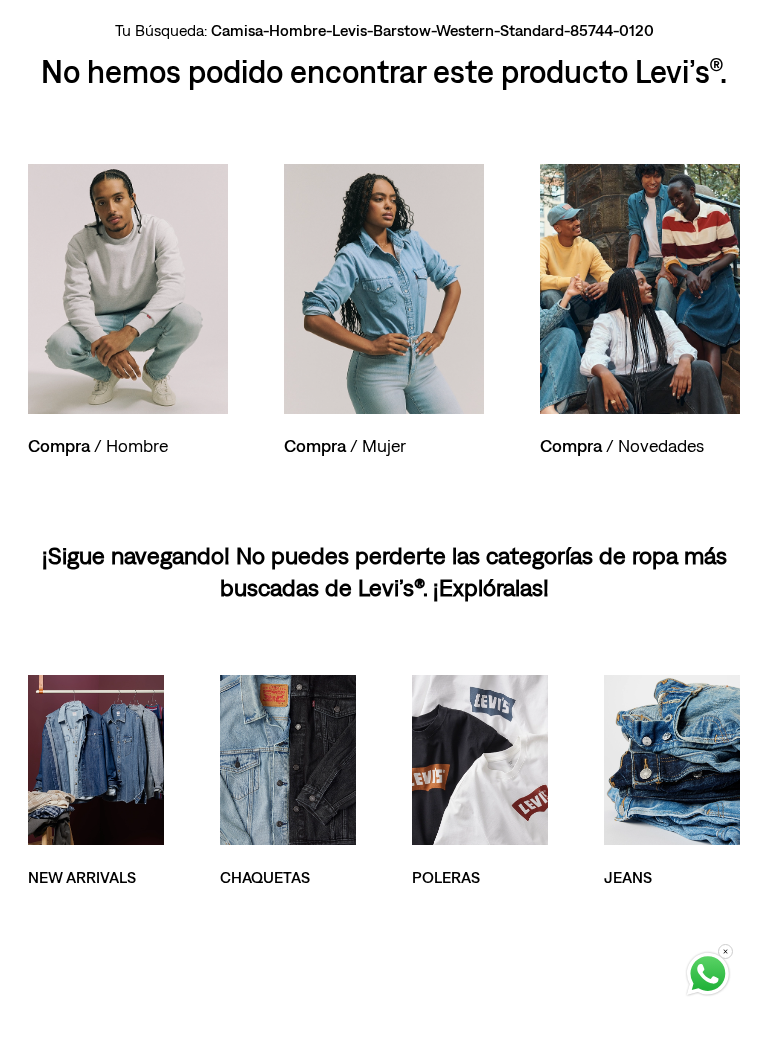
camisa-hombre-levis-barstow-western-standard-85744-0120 (432, 30)
